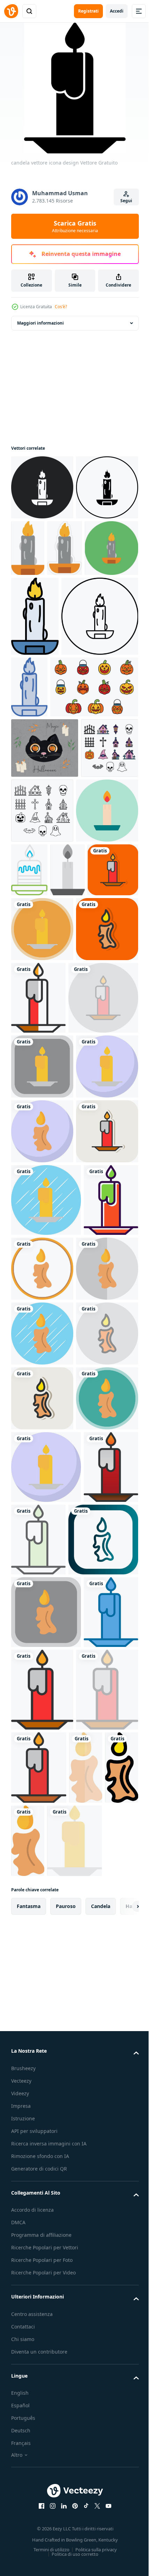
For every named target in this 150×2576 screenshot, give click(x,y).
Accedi (117, 11)
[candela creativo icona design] (94, 1015)
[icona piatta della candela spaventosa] (100, 2537)
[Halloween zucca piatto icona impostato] (55, 832)
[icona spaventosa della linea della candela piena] (64, 2537)
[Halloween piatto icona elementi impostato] (40, 953)
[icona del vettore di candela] (42, 1020)
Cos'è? (61, 307)
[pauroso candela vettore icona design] (42, 1203)
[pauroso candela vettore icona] (42, 487)
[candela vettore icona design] (74, 1079)
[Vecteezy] (11, 11)
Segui (126, 201)
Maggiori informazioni (40, 323)
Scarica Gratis (75, 226)
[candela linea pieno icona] (104, 2454)
